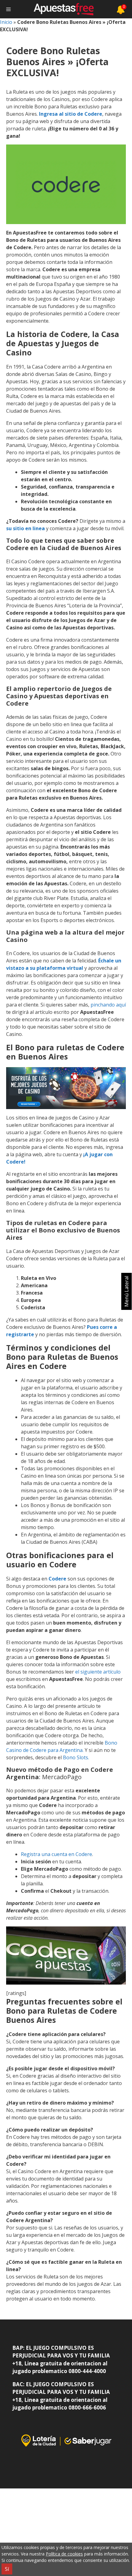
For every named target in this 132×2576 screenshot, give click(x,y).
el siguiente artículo (98, 1672)
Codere (57, 1579)
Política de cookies (64, 2554)
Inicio (6, 22)
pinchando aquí (108, 1005)
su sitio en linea (25, 528)
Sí (7, 2569)
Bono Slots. (76, 1757)
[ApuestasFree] (64, 9)
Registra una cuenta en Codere (56, 1854)
